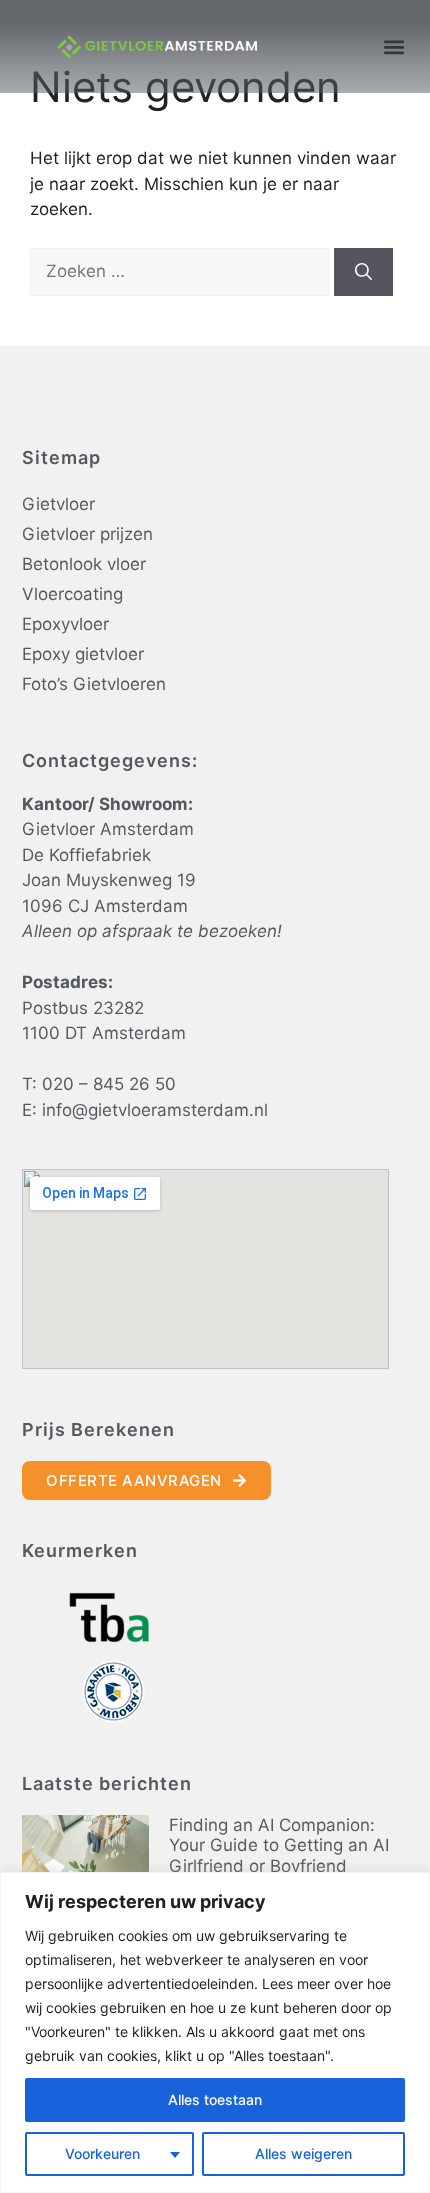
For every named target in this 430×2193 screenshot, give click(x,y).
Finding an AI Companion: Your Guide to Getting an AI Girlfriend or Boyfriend (279, 1845)
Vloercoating (72, 594)
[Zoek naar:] (182, 271)
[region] (215, 2032)
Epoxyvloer (65, 624)
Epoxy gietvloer (83, 654)
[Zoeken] (363, 272)
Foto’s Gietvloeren (94, 684)
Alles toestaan (215, 2099)
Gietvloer (58, 504)
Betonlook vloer (84, 564)
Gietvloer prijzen (87, 534)
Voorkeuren (102, 2153)
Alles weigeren (303, 2153)
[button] (393, 46)
